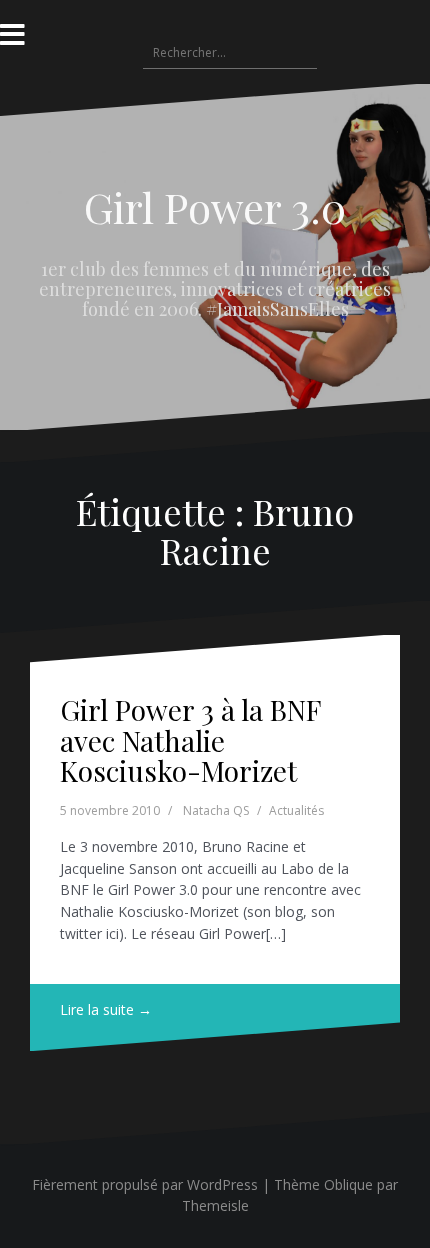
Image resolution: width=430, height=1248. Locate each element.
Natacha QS (216, 810)
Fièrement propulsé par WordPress (145, 1184)
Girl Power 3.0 (215, 207)
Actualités (296, 810)
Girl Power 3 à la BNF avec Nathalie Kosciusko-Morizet (190, 740)
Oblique (348, 1184)
